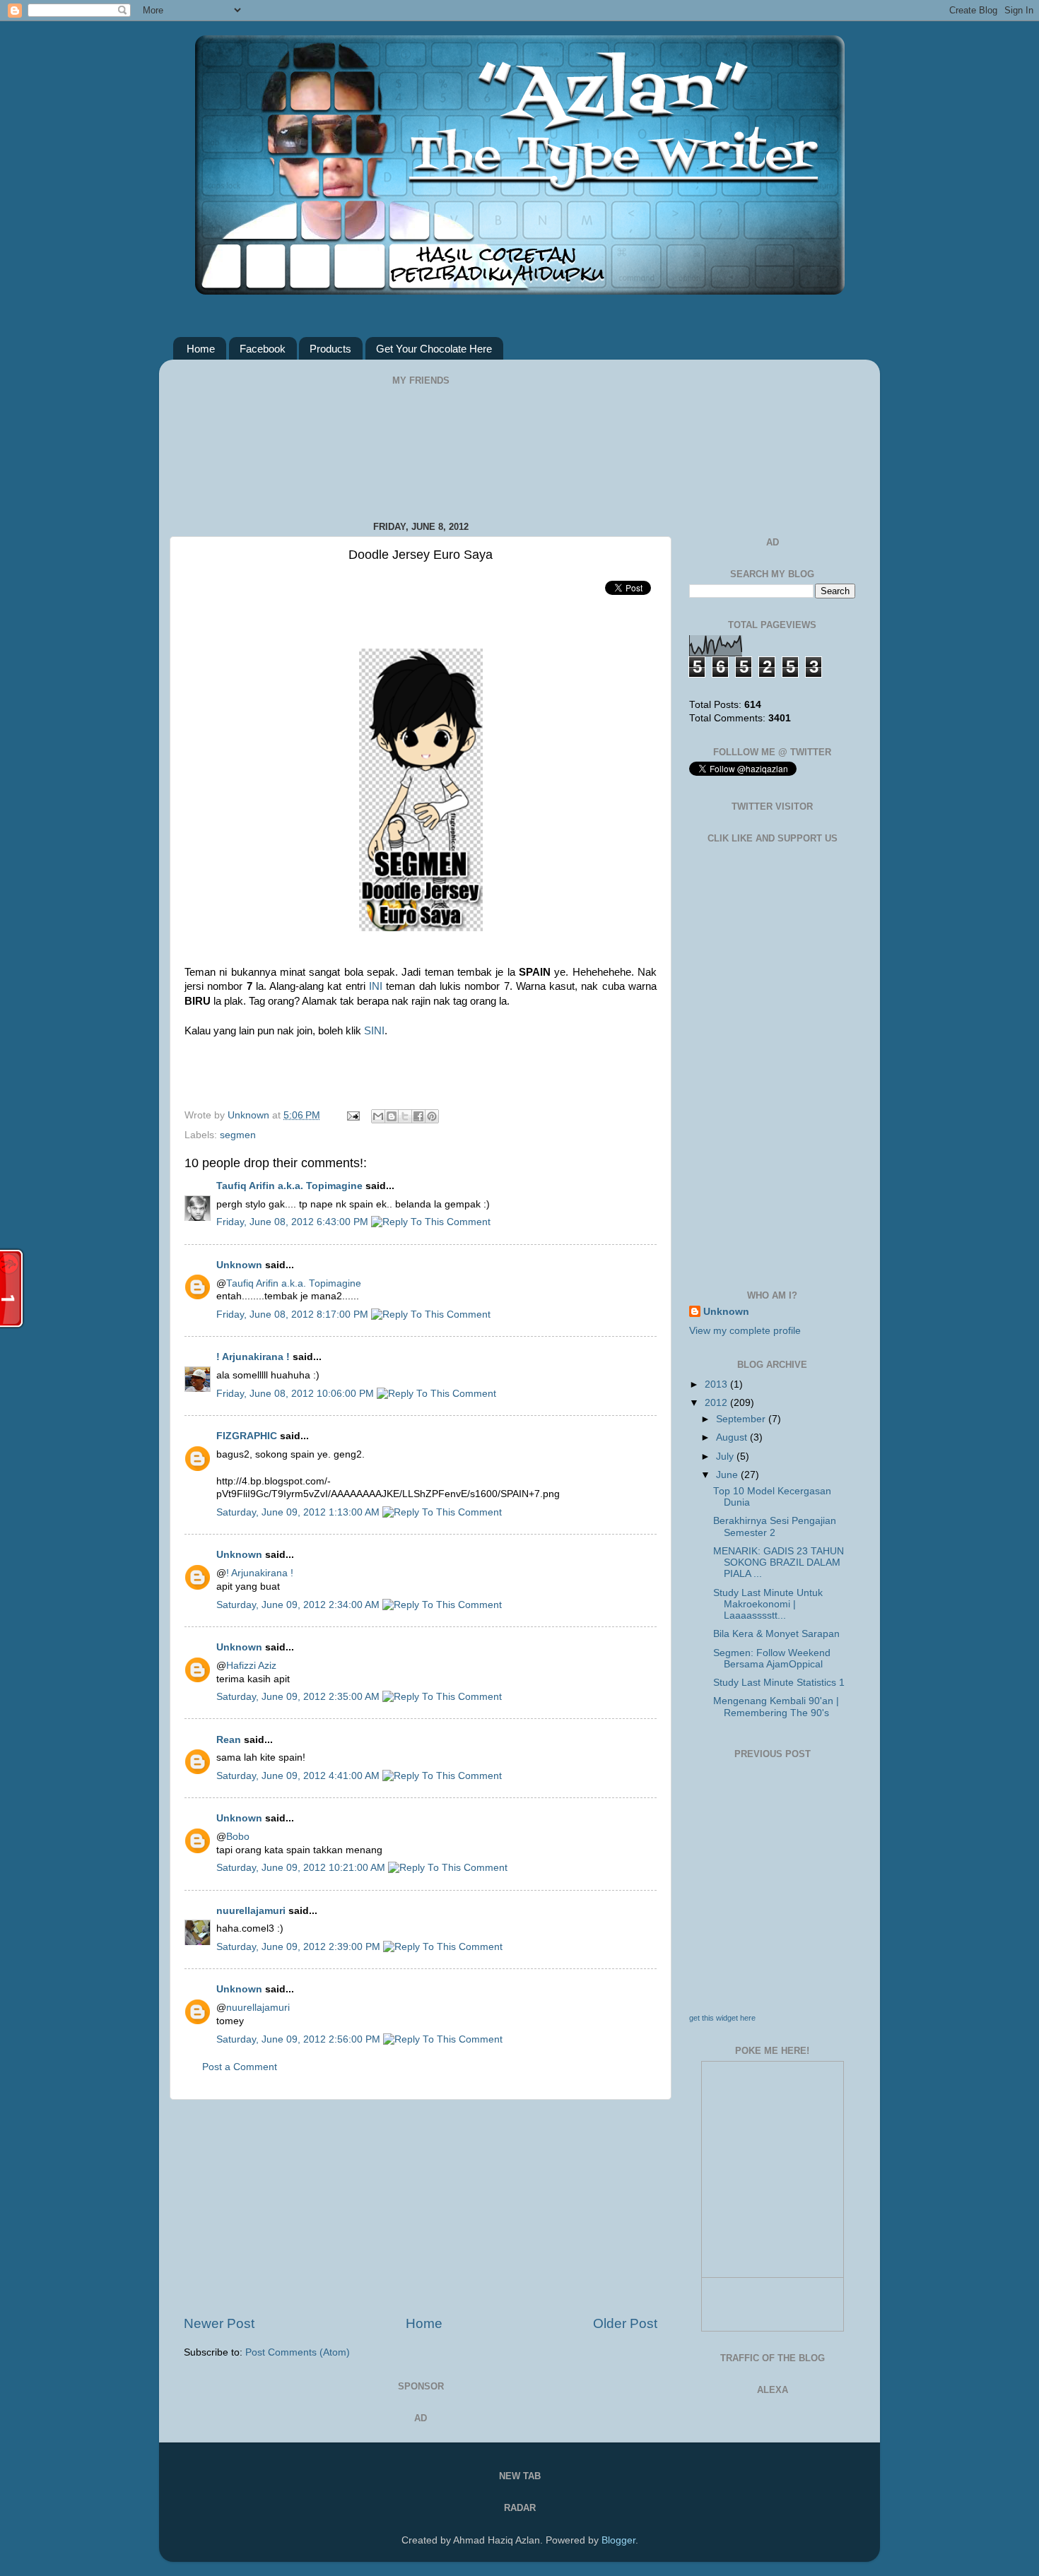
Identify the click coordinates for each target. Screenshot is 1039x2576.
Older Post (625, 2323)
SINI (374, 1031)
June (728, 1475)
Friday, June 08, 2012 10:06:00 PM (297, 1394)
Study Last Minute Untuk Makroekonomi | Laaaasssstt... (768, 1604)
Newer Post (219, 2323)
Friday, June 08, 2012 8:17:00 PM (294, 1314)
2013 (717, 1384)
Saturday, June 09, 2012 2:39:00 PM (300, 1947)
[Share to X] (405, 1116)
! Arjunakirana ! (253, 1357)
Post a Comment (240, 2067)
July (726, 1457)
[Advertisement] (421, 2207)
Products (330, 349)
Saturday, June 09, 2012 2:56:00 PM (300, 2039)
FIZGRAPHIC (247, 1436)
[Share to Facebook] (418, 1116)
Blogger (618, 2540)
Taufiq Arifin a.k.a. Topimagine (289, 1186)
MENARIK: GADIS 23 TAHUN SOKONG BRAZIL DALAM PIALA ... (779, 1562)
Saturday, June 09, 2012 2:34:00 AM (299, 1605)
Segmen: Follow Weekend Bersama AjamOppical (772, 1659)
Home (201, 349)
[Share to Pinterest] (432, 1116)
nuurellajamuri (251, 1911)
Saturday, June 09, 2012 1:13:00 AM (299, 1512)
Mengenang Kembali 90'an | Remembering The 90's (776, 1707)
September (742, 1419)
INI (376, 986)
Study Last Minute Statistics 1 (779, 1683)
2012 (717, 1403)
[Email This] (378, 1116)
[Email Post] (352, 1115)
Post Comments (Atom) (298, 2352)
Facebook (263, 349)
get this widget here (722, 2018)
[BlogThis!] (392, 1116)
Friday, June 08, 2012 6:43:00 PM (294, 1222)
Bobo (238, 1837)
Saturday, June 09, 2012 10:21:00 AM (302, 1868)
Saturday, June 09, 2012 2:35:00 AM (299, 1697)
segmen (238, 1135)
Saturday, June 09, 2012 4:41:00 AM (299, 1776)
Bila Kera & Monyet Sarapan (776, 1634)
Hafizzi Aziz (251, 1666)
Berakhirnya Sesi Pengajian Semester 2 (775, 1526)
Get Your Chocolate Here (434, 349)
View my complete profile (745, 1331)
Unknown (250, 1115)
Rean (229, 1740)
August (733, 1437)
